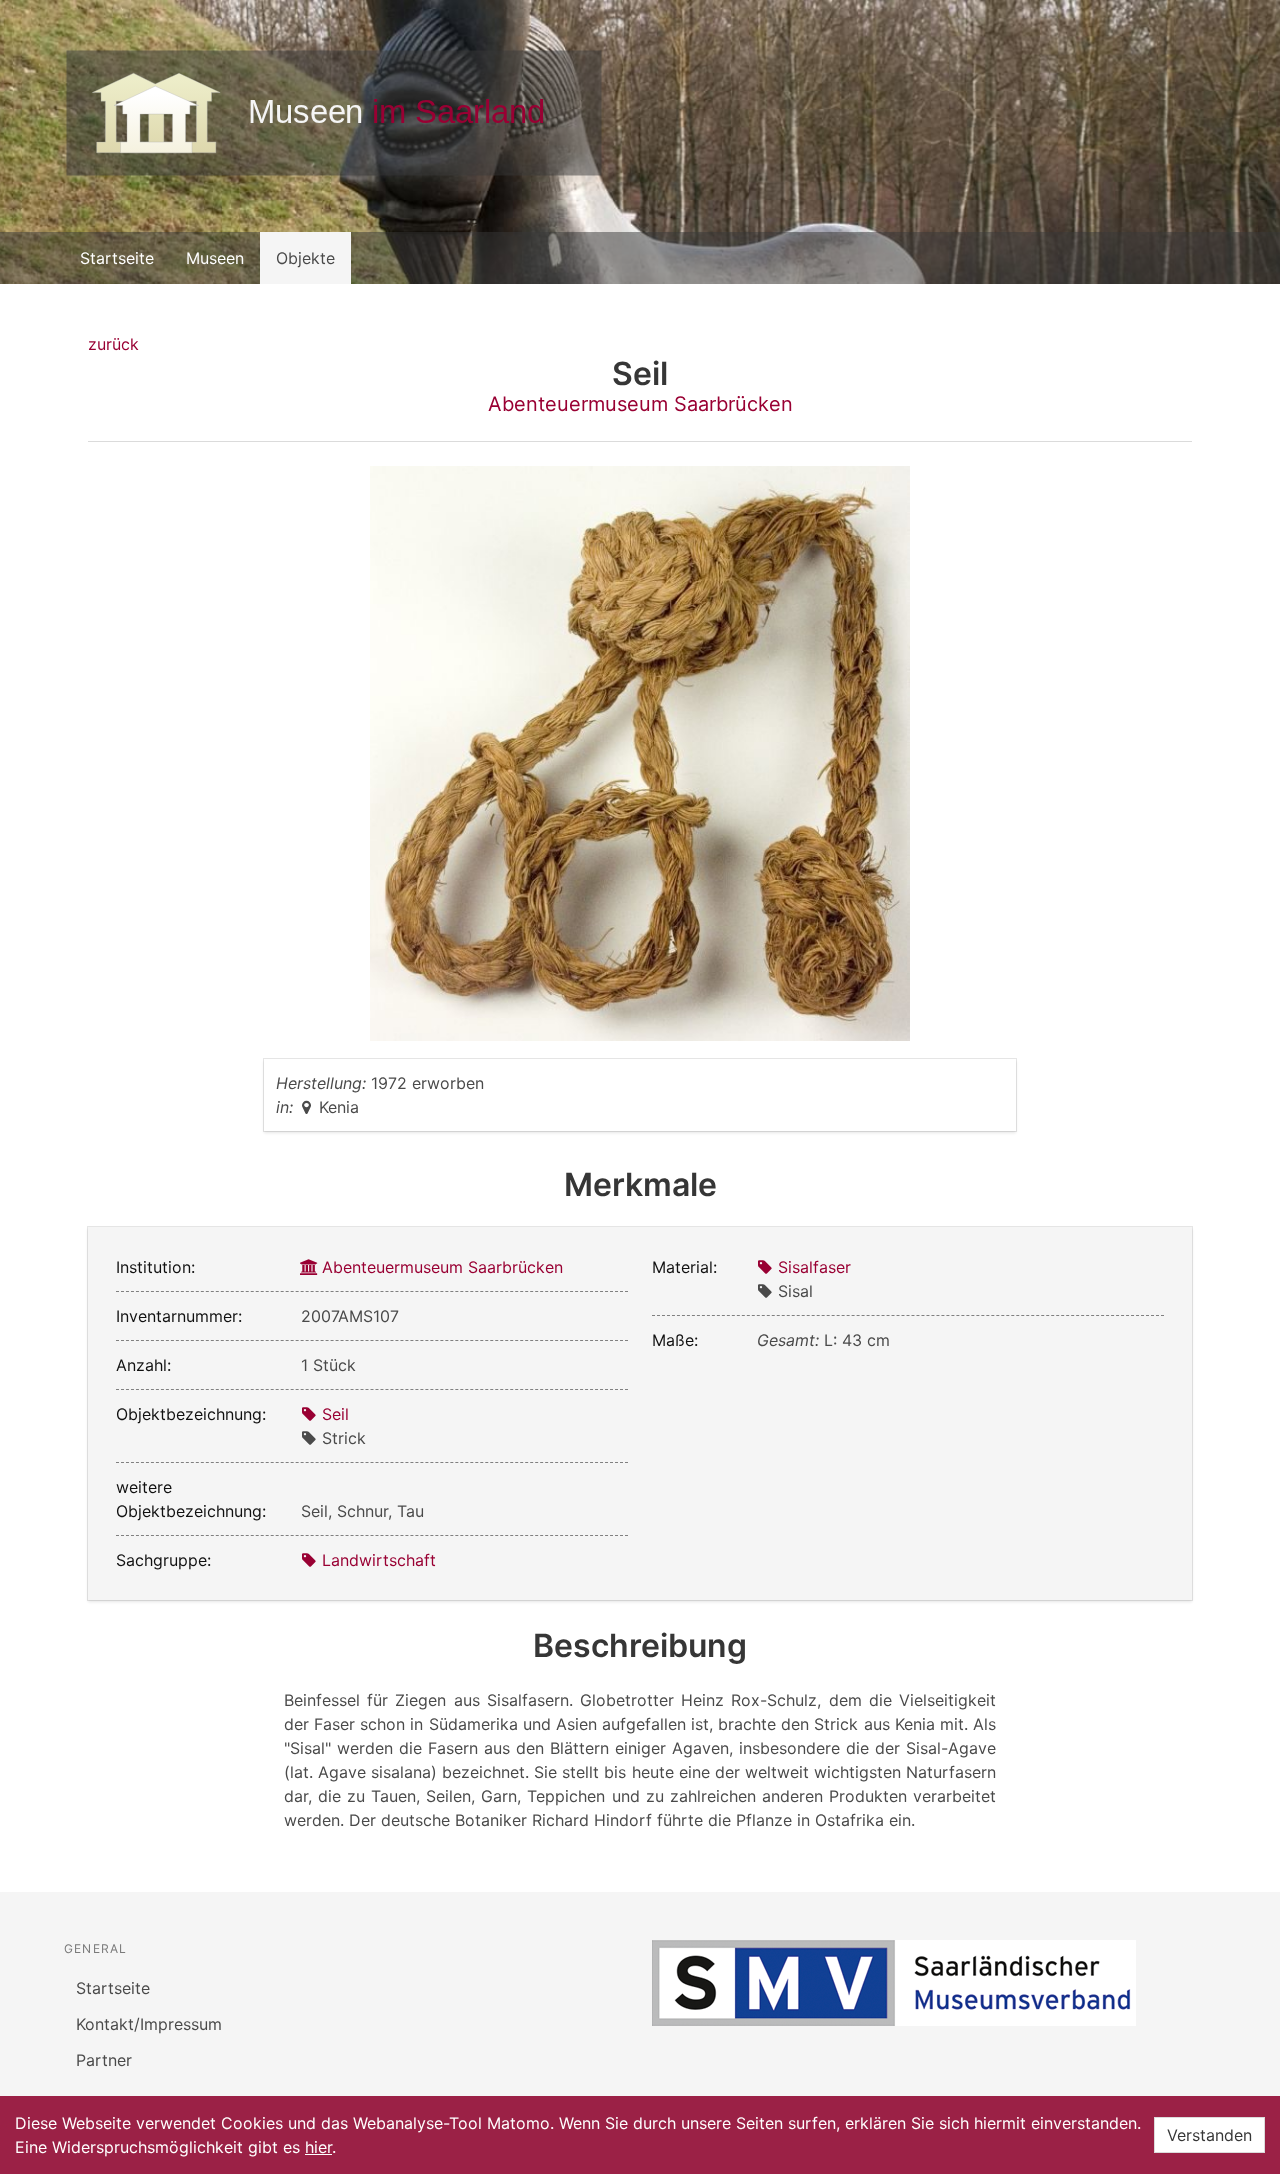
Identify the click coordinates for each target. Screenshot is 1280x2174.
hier (318, 2147)
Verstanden (1209, 2135)
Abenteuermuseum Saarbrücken (640, 404)
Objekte (305, 258)
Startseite (117, 258)
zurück (113, 344)
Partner (104, 2060)
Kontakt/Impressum (149, 2024)
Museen (215, 258)
